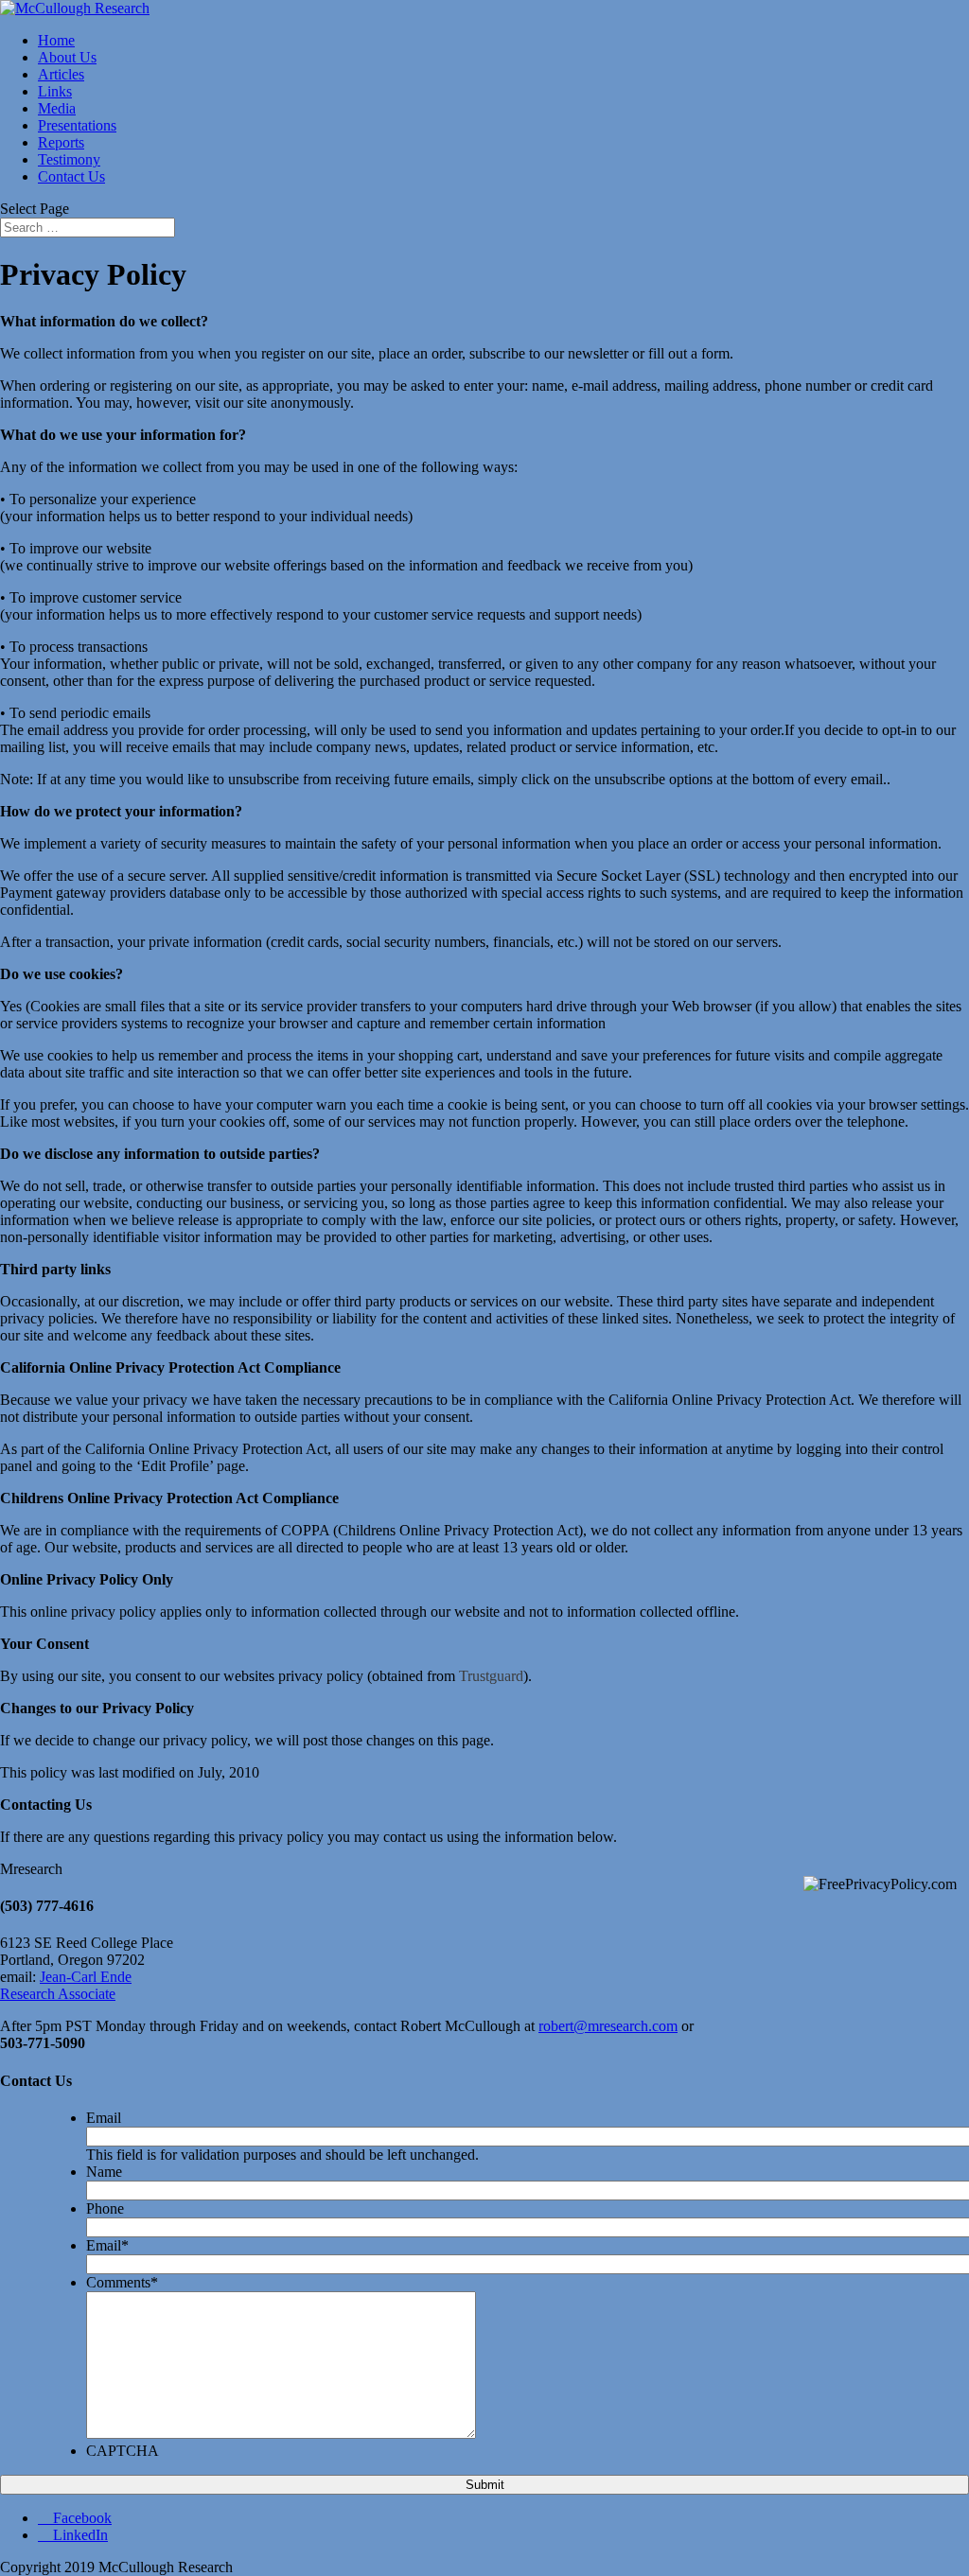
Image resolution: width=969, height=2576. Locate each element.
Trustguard (491, 1676)
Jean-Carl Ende (86, 1977)
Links (55, 91)
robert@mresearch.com (608, 2026)
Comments (122, 2282)
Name (104, 2172)
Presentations (77, 125)
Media (57, 108)
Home (56, 40)
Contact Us (71, 176)
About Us (67, 57)
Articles (61, 74)
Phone (105, 2208)
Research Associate (58, 1994)
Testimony (69, 159)
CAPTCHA (123, 2451)
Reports (61, 142)
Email (104, 2118)
